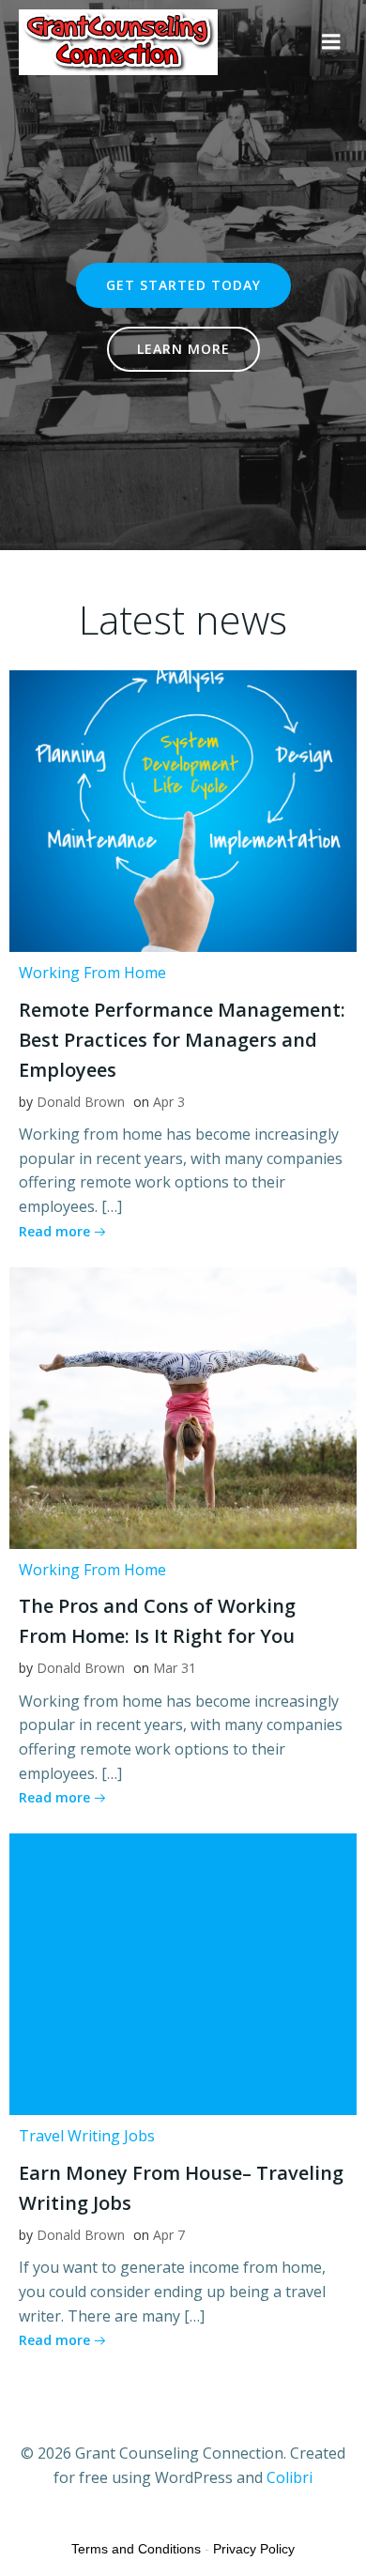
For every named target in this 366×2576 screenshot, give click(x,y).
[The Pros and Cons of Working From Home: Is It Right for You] (183, 1406)
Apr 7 (169, 2235)
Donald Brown (81, 1102)
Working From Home (92, 973)
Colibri (290, 2477)
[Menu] (331, 42)
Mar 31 (175, 1668)
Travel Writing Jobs (87, 2136)
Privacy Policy (254, 2549)
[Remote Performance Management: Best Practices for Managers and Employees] (183, 809)
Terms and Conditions (136, 2549)
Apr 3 (169, 1102)
